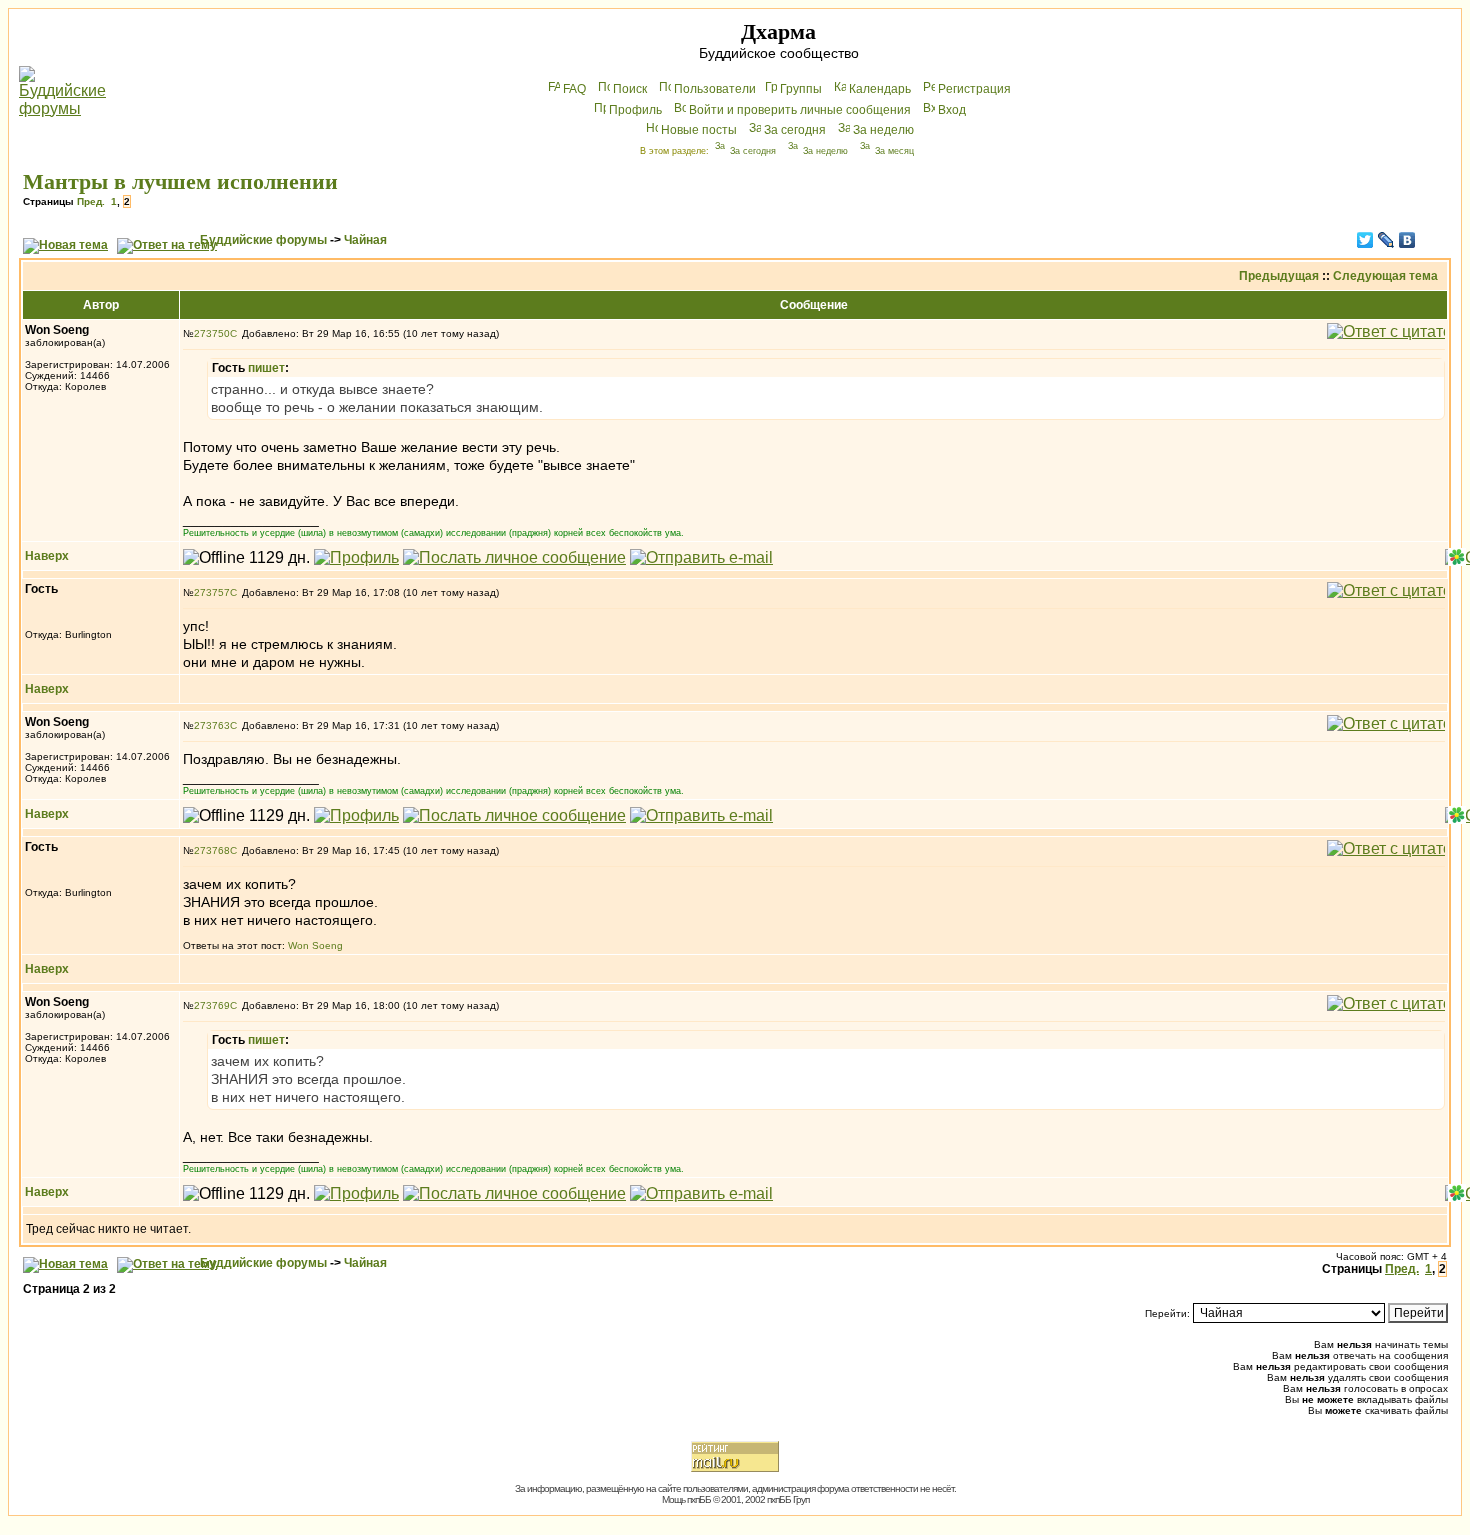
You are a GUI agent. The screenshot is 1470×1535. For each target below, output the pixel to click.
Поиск (630, 89)
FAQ (574, 89)
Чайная (365, 240)
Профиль (635, 110)
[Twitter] (1365, 240)
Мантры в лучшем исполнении (180, 181)
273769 (212, 1005)
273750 (212, 333)
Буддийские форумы (263, 240)
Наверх (47, 556)
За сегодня (795, 130)
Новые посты (699, 130)
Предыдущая (1279, 276)
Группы (801, 89)
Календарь (880, 89)
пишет (266, 368)
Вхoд (952, 110)
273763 (212, 725)
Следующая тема (1385, 276)
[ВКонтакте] (1407, 240)
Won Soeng (315, 945)
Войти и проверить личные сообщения (800, 110)
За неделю (883, 130)
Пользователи (715, 89)
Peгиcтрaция (974, 89)
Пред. (91, 201)
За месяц (894, 151)
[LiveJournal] (1386, 240)
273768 (212, 850)
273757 (212, 592)
